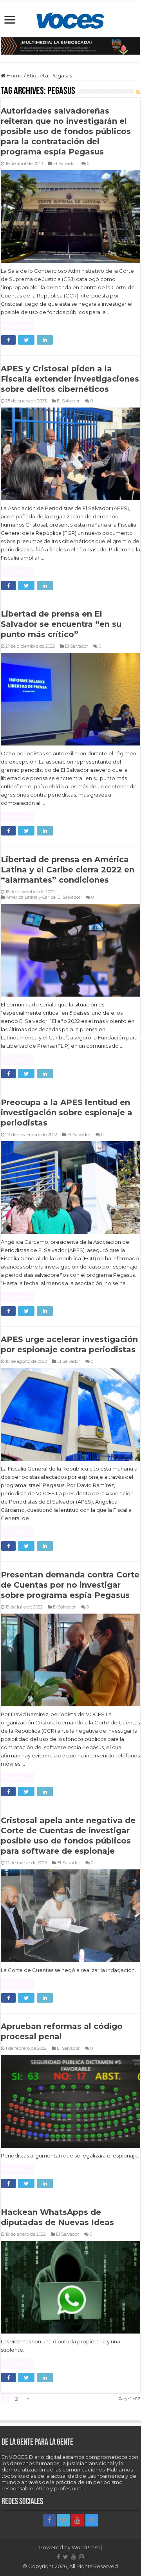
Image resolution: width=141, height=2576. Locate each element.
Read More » (18, 326)
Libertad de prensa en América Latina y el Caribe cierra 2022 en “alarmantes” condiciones (68, 870)
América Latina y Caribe (31, 897)
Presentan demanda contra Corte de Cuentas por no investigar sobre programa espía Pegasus (70, 1585)
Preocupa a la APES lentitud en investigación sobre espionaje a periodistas (67, 1113)
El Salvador (65, 163)
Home (14, 75)
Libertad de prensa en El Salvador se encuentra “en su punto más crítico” (61, 624)
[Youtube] (78, 2520)
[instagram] (92, 2520)
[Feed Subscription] (138, 92)
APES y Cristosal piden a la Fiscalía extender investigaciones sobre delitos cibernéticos (70, 379)
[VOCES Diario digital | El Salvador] (70, 19)
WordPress (86, 2547)
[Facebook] (49, 2520)
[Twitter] (63, 2520)
